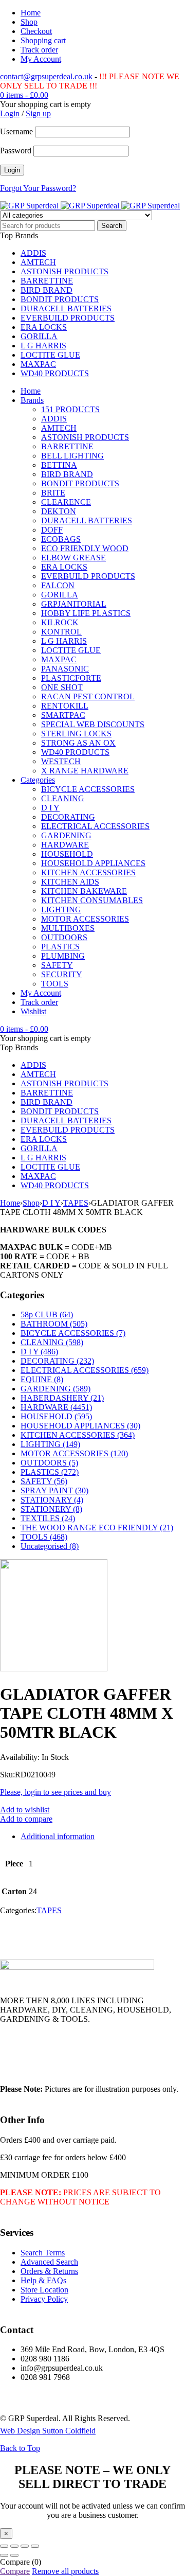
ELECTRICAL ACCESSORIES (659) (85, 1370)
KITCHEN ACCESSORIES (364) (78, 1435)
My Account (41, 59)
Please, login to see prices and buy (55, 1792)
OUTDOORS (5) (49, 1463)
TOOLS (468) (44, 1537)
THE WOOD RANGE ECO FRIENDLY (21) (97, 1528)
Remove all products (65, 2571)
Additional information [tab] (58, 1836)
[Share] (25, 2546)
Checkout (36, 31)
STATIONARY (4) (52, 1500)
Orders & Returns (49, 2271)
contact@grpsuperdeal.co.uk (46, 76)
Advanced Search (49, 2262)
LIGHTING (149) (50, 1444)
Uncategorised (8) (50, 1546)
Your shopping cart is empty (45, 104)
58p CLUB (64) (47, 1315)
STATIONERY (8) (51, 1509)
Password (16, 151)
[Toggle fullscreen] (14, 2546)
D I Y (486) (39, 1352)
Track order (39, 50)
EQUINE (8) (42, 1379)
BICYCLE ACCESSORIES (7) (73, 1333)
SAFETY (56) (44, 1481)
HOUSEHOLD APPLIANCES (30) (80, 1426)
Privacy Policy (44, 2299)
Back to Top (20, 2448)
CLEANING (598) (52, 1342)
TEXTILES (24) (48, 1518)
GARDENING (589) (55, 1389)
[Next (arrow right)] (14, 2555)
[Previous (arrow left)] (4, 2555)
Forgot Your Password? (38, 188)
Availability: (20, 1757)
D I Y (51, 1203)
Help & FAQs (43, 2280)
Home (31, 13)
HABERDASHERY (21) (62, 1398)
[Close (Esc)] (35, 2546)
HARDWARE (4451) (56, 1407)
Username (16, 131)
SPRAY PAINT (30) (54, 1490)
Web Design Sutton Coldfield (48, 2431)
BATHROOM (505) (54, 1324)
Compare (15, 2571)
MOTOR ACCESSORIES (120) (74, 1453)
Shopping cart (43, 40)
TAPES (76, 1203)
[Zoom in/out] (4, 2546)
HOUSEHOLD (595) (56, 1416)
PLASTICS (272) (50, 1472)
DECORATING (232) (57, 1361)
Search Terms (43, 2253)
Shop (29, 22)
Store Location (44, 2290)
